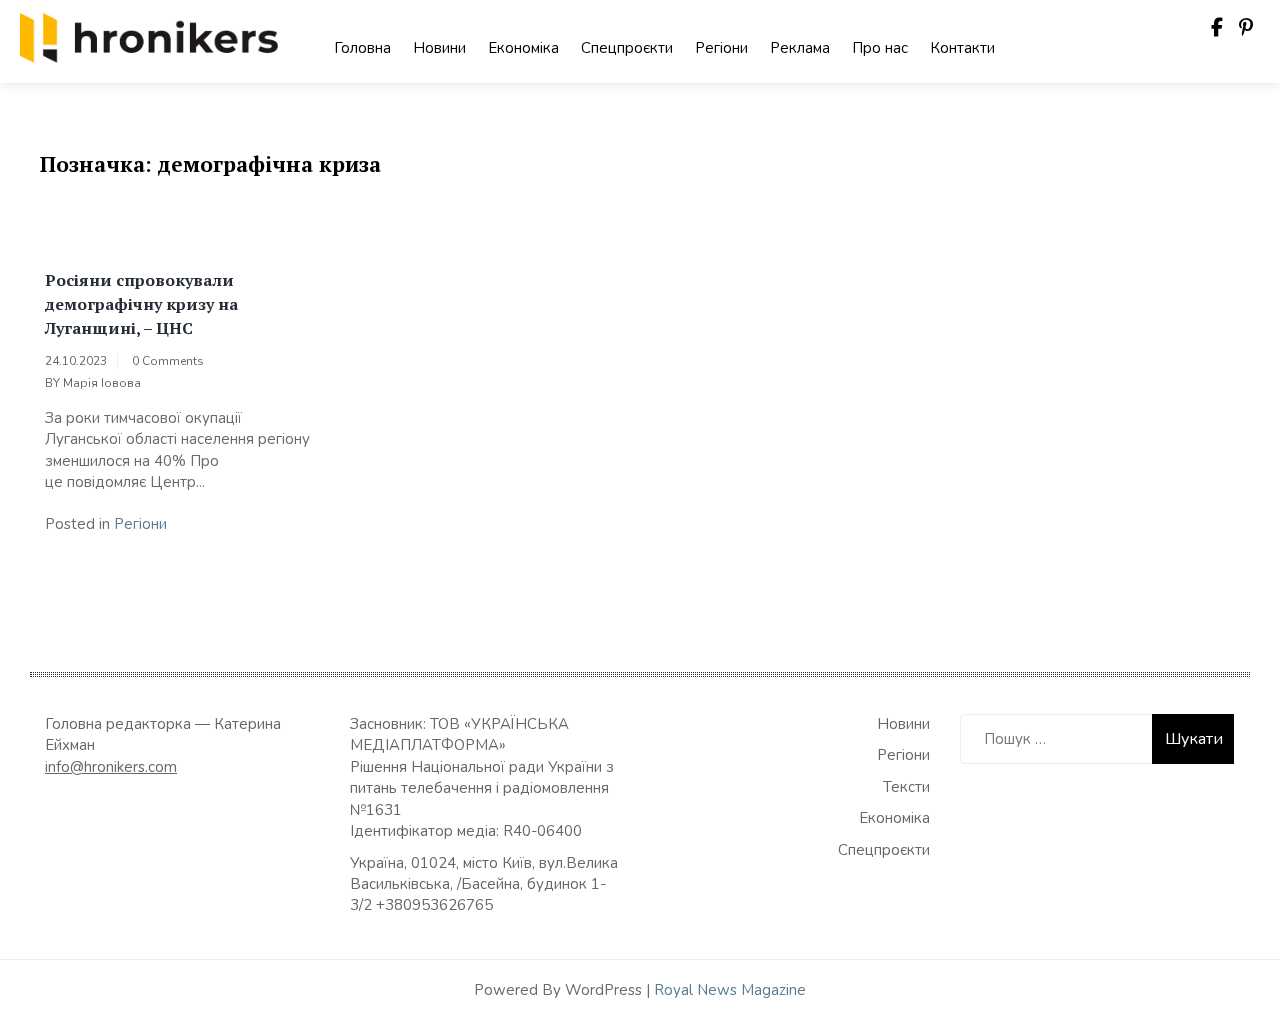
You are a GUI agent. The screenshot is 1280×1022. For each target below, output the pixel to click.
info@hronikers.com (111, 767)
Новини (439, 48)
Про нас (880, 48)
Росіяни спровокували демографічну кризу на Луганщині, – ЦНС (141, 304)
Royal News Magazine (730, 990)
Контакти (962, 48)
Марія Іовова (102, 383)
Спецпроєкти (627, 48)
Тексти (906, 787)
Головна (362, 48)
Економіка (523, 48)
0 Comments (168, 361)
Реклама (800, 48)
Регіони (721, 48)
